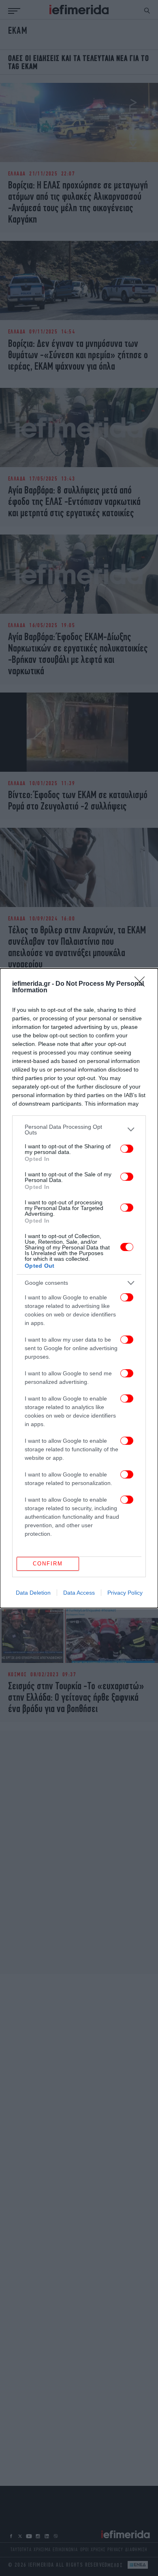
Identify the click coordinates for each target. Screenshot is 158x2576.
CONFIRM (48, 1564)
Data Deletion (33, 1593)
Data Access (79, 1593)
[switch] (127, 1149)
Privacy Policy (125, 1593)
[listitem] (79, 1130)
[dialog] (79, 1288)
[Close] (142, 984)
